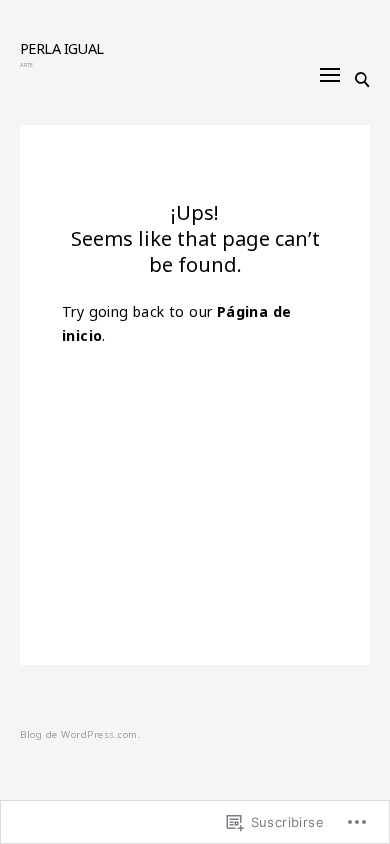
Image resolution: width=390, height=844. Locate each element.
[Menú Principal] (330, 75)
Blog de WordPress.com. (80, 734)
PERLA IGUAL (62, 48)
